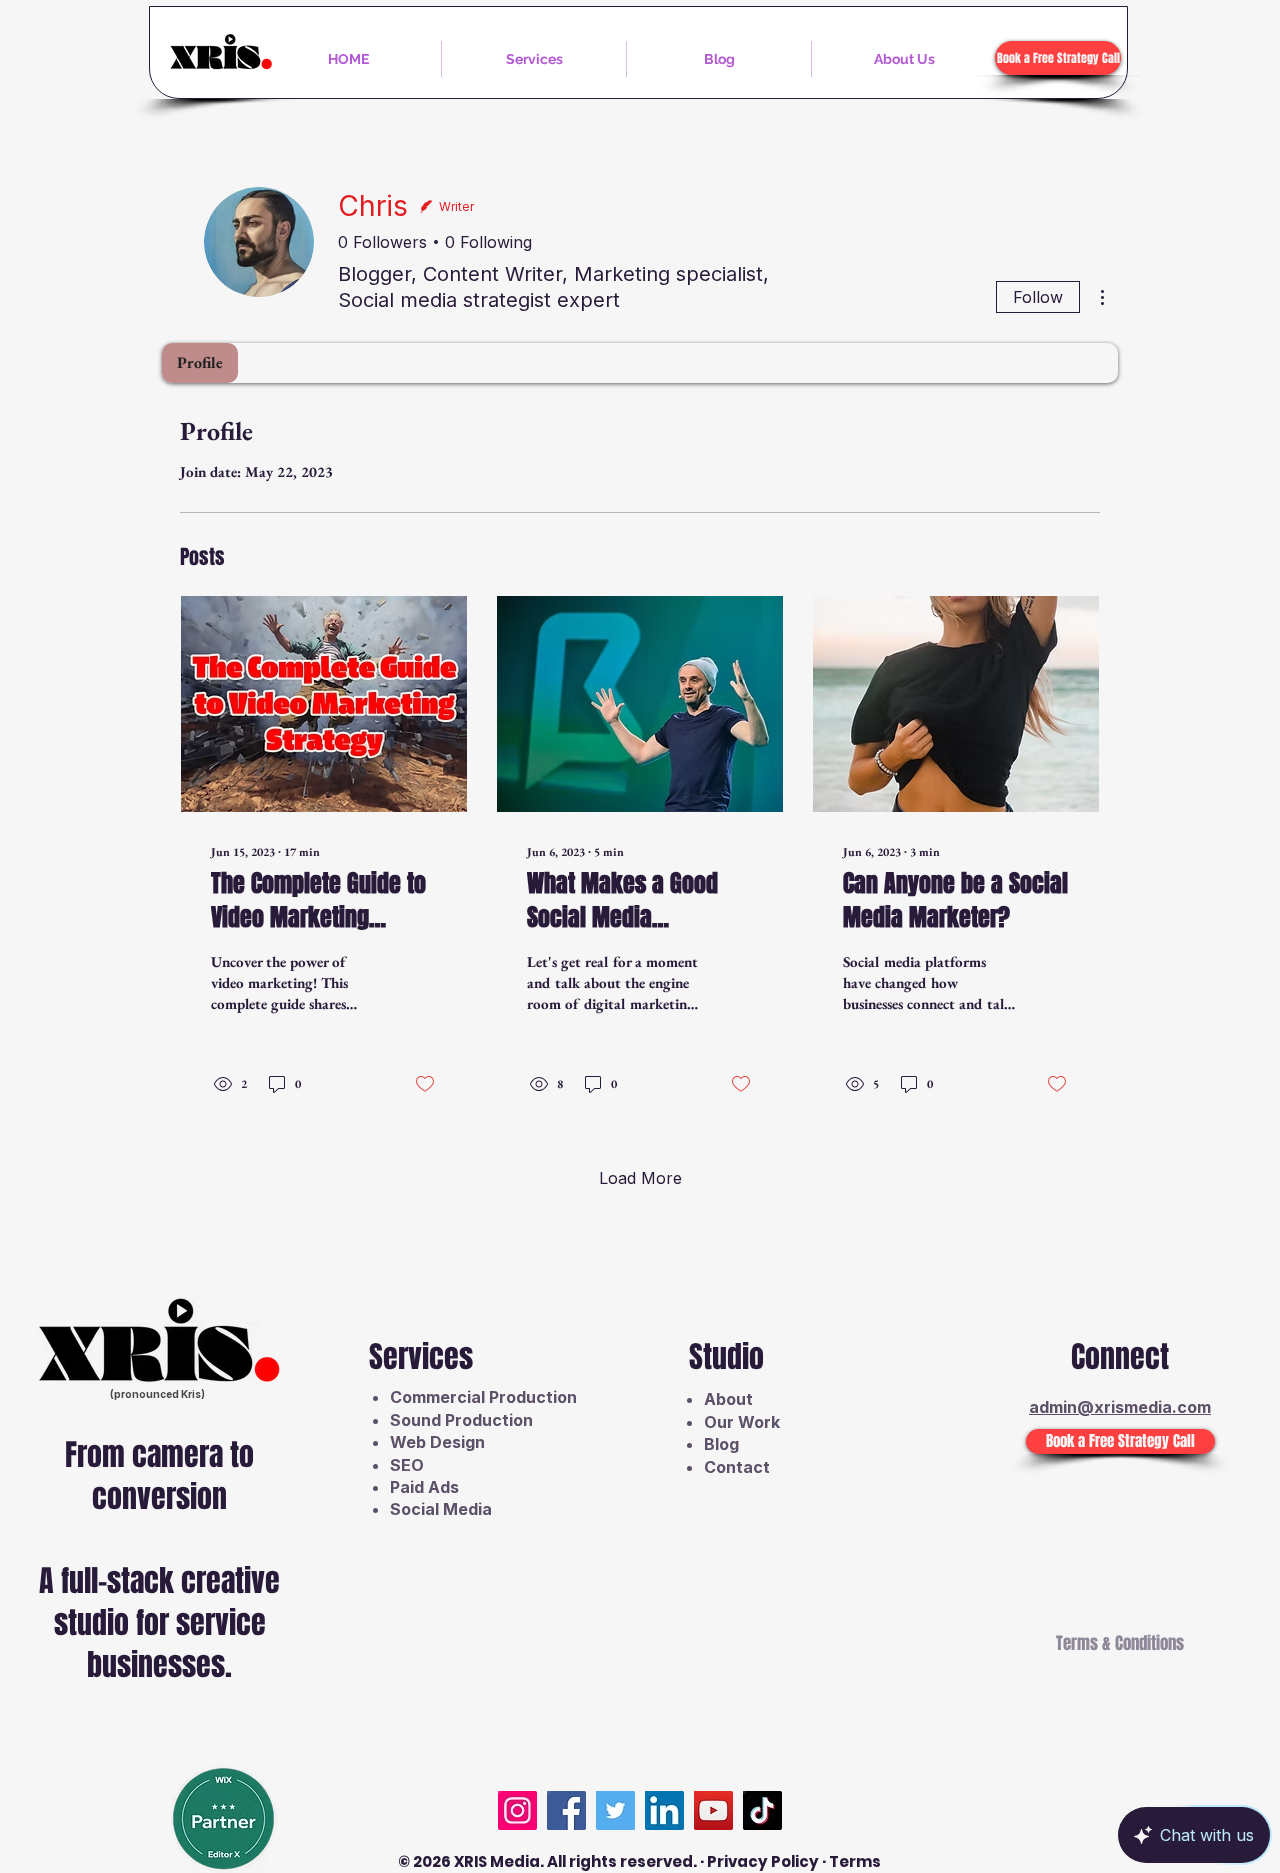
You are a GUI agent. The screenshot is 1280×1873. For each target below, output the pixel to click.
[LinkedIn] (664, 1810)
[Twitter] (615, 1810)
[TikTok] (762, 1810)
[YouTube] (713, 1810)
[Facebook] (566, 1810)
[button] (534, 59)
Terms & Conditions (1120, 1643)
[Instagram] (517, 1810)
